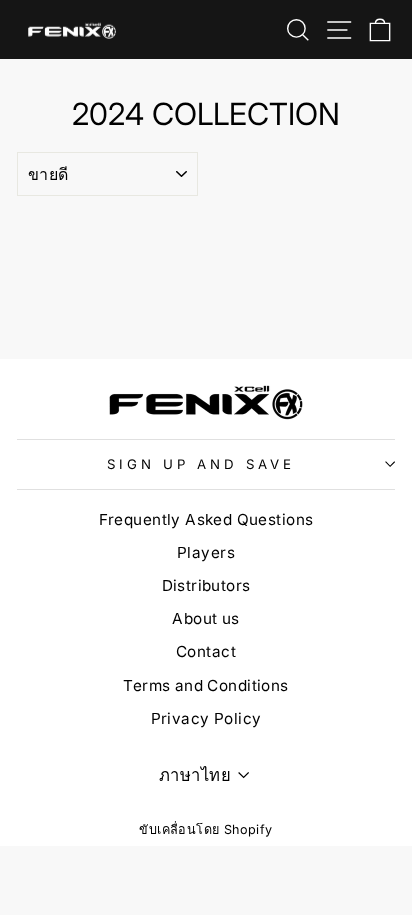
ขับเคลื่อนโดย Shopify (205, 829)
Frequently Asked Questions (206, 519)
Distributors (206, 585)
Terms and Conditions (205, 685)
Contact (206, 651)
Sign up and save (201, 464)
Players (206, 552)
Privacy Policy (206, 718)
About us (205, 618)
